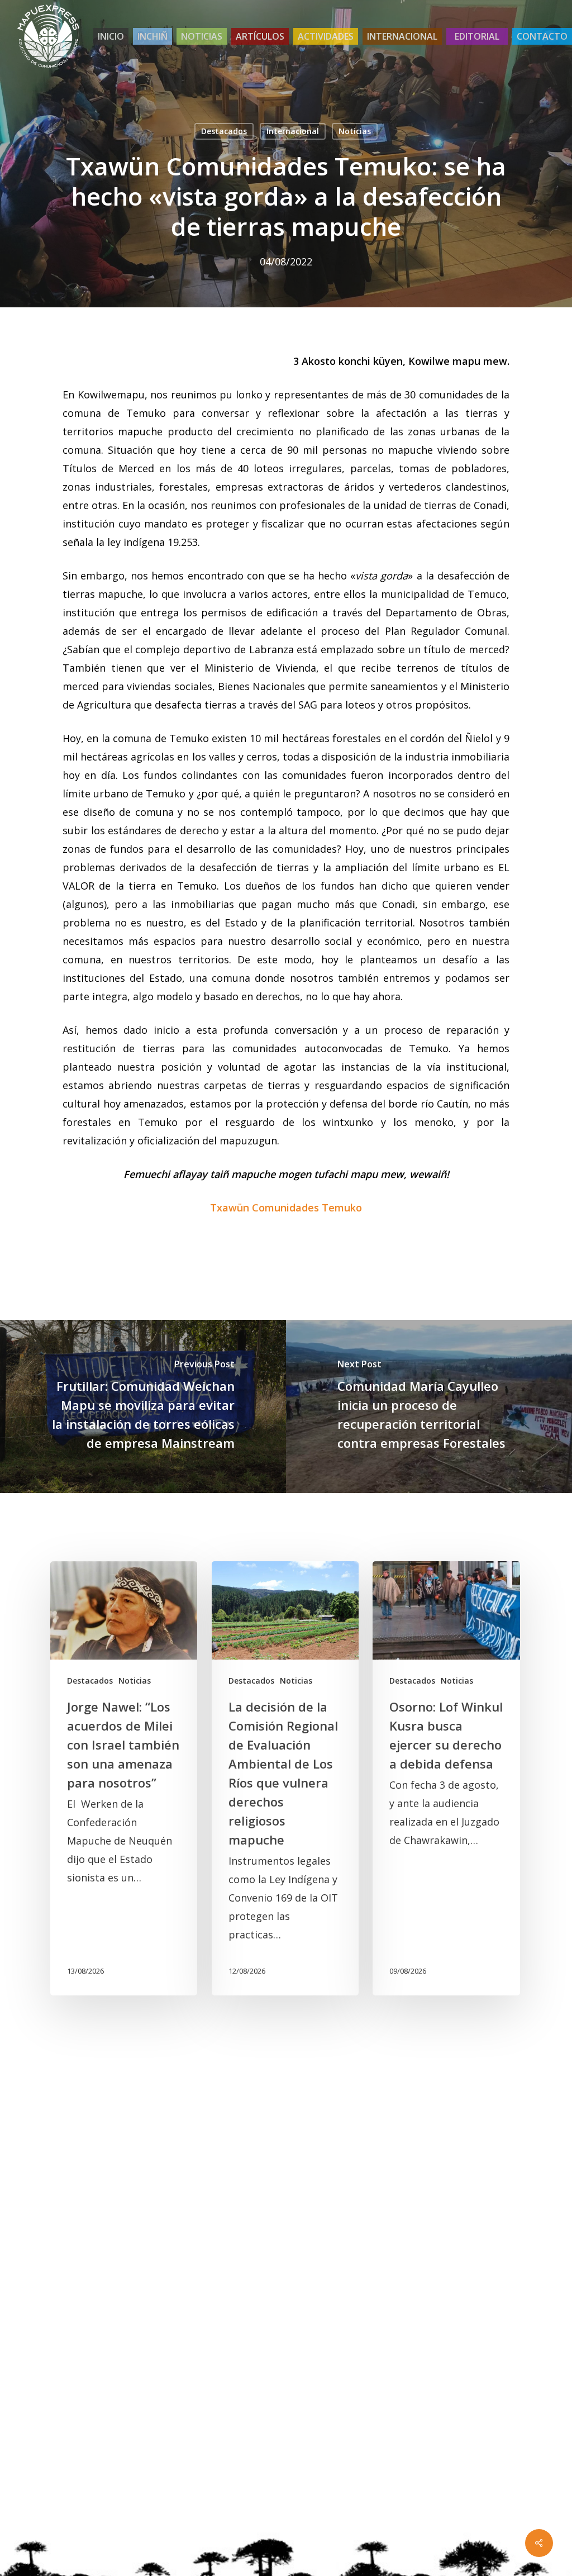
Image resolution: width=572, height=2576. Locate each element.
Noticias (355, 131)
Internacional (293, 131)
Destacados (224, 131)
